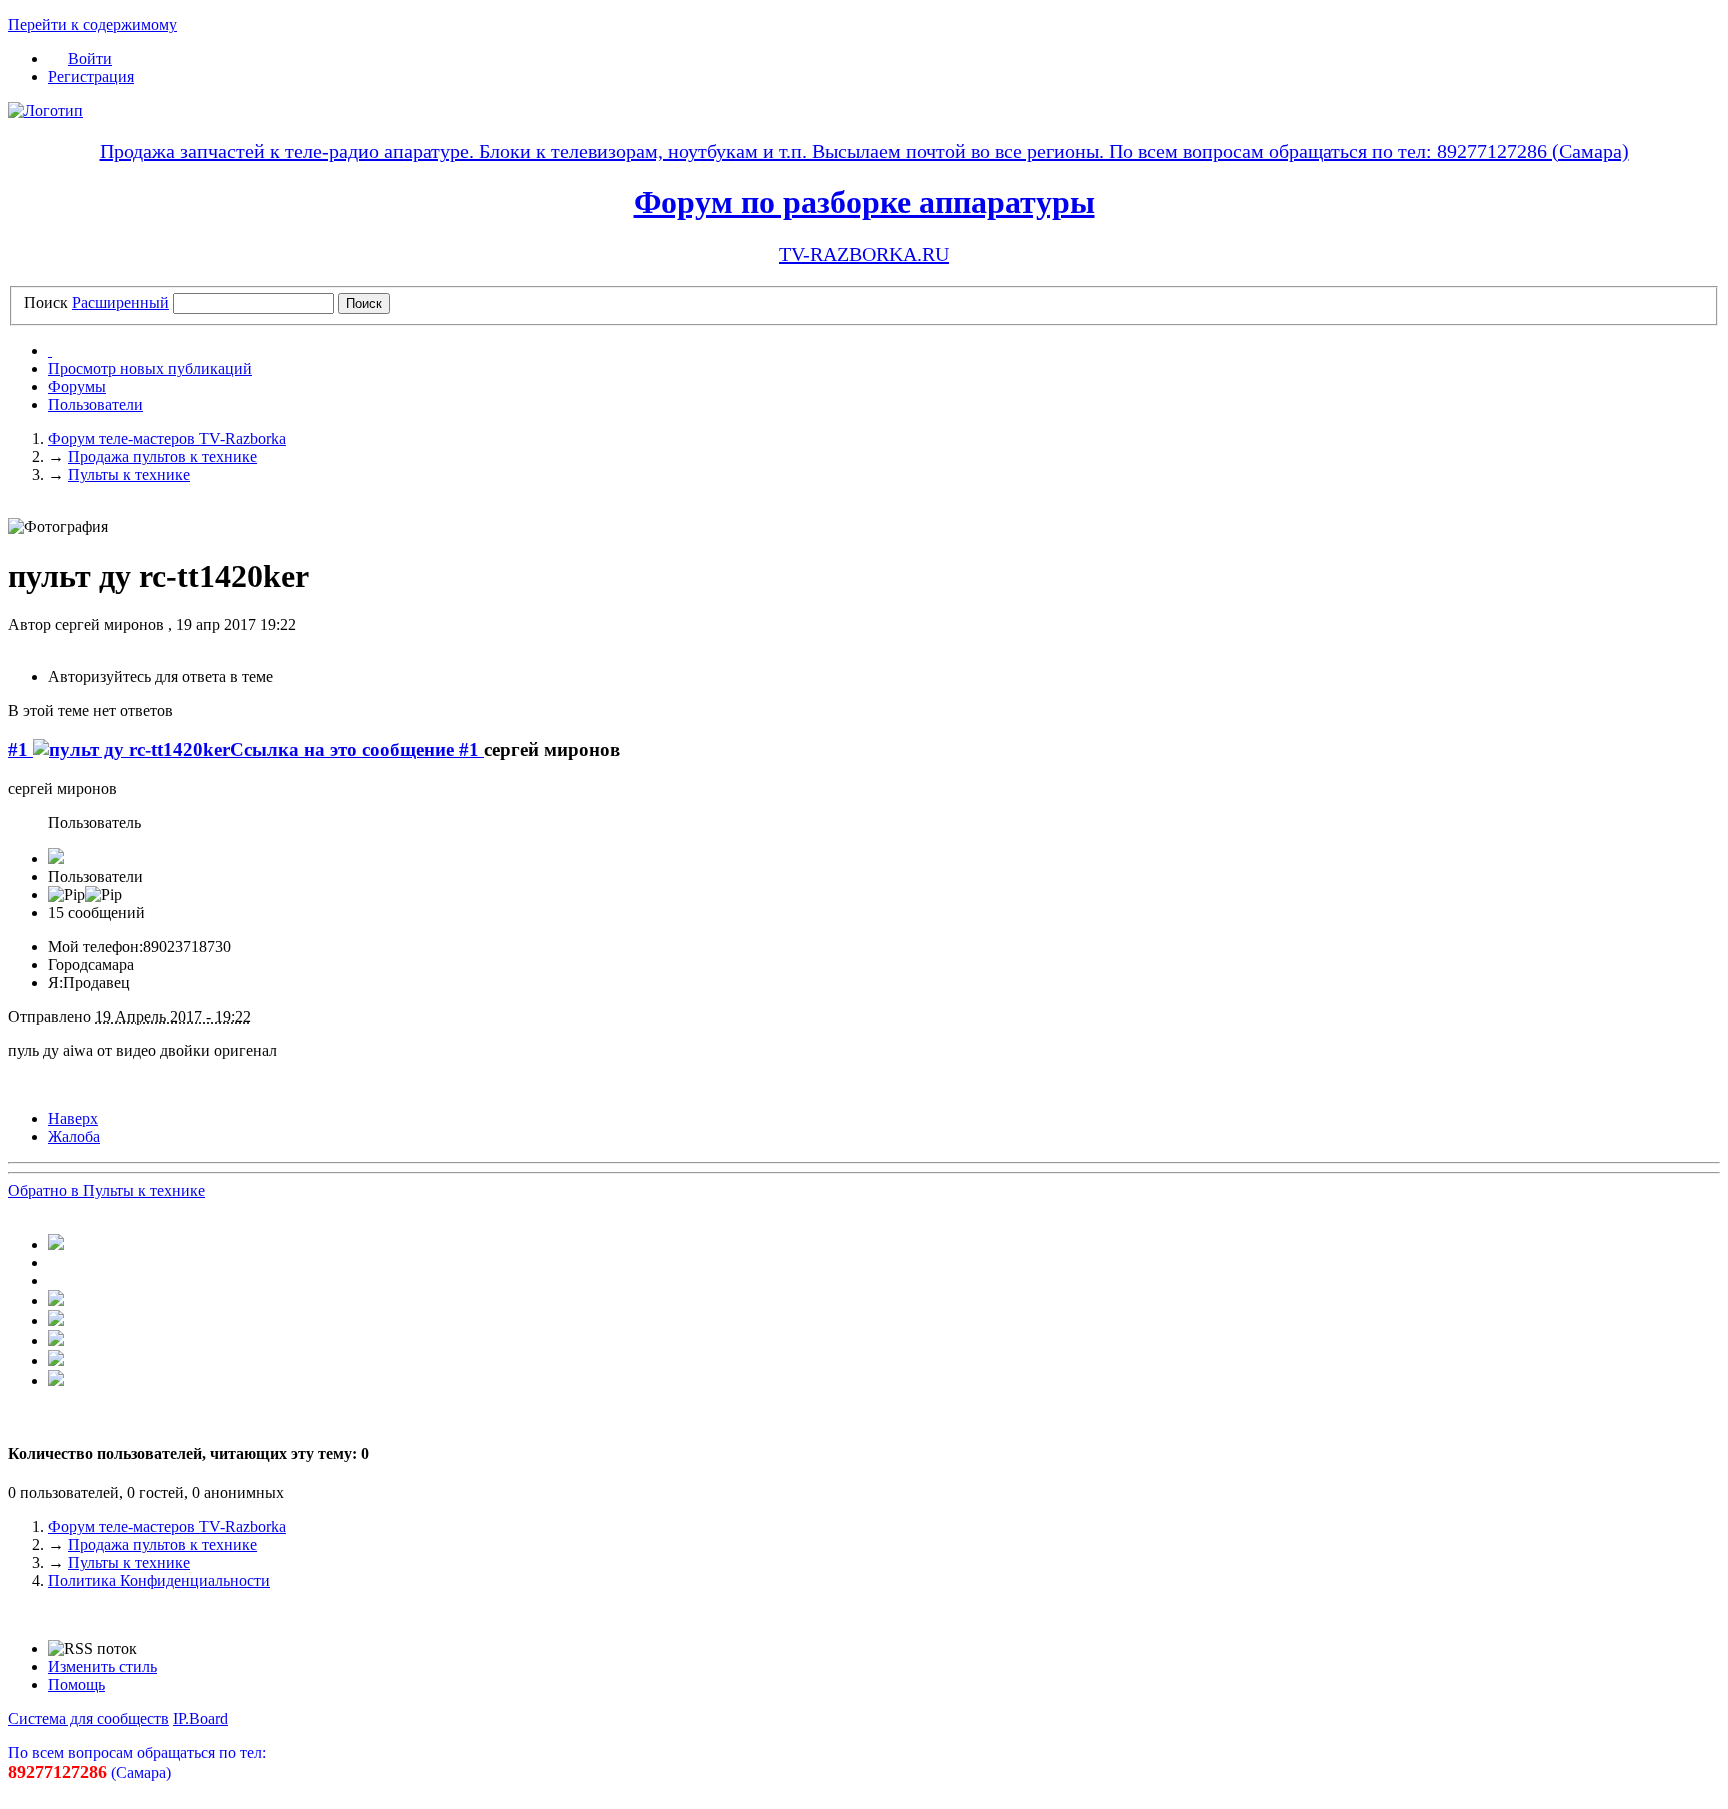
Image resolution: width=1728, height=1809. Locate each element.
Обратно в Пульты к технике (106, 1190)
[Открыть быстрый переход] (50, 350)
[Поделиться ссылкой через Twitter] (56, 1244)
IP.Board (200, 1718)
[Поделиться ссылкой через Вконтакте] (56, 1300)
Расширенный (120, 302)
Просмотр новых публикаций (150, 368)
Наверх (73, 1118)
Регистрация (91, 76)
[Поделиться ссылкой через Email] (56, 1360)
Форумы (77, 386)
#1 (20, 749)
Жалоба (74, 1136)
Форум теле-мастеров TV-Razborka (167, 1526)
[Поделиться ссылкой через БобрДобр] (56, 1340)
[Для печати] (56, 1380)
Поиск (46, 302)
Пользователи (95, 404)
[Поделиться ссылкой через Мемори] (56, 1320)
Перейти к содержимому (92, 24)
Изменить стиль (102, 1666)
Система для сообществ (88, 1718)
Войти (90, 58)
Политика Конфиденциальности (159, 1580)
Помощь (76, 1684)
